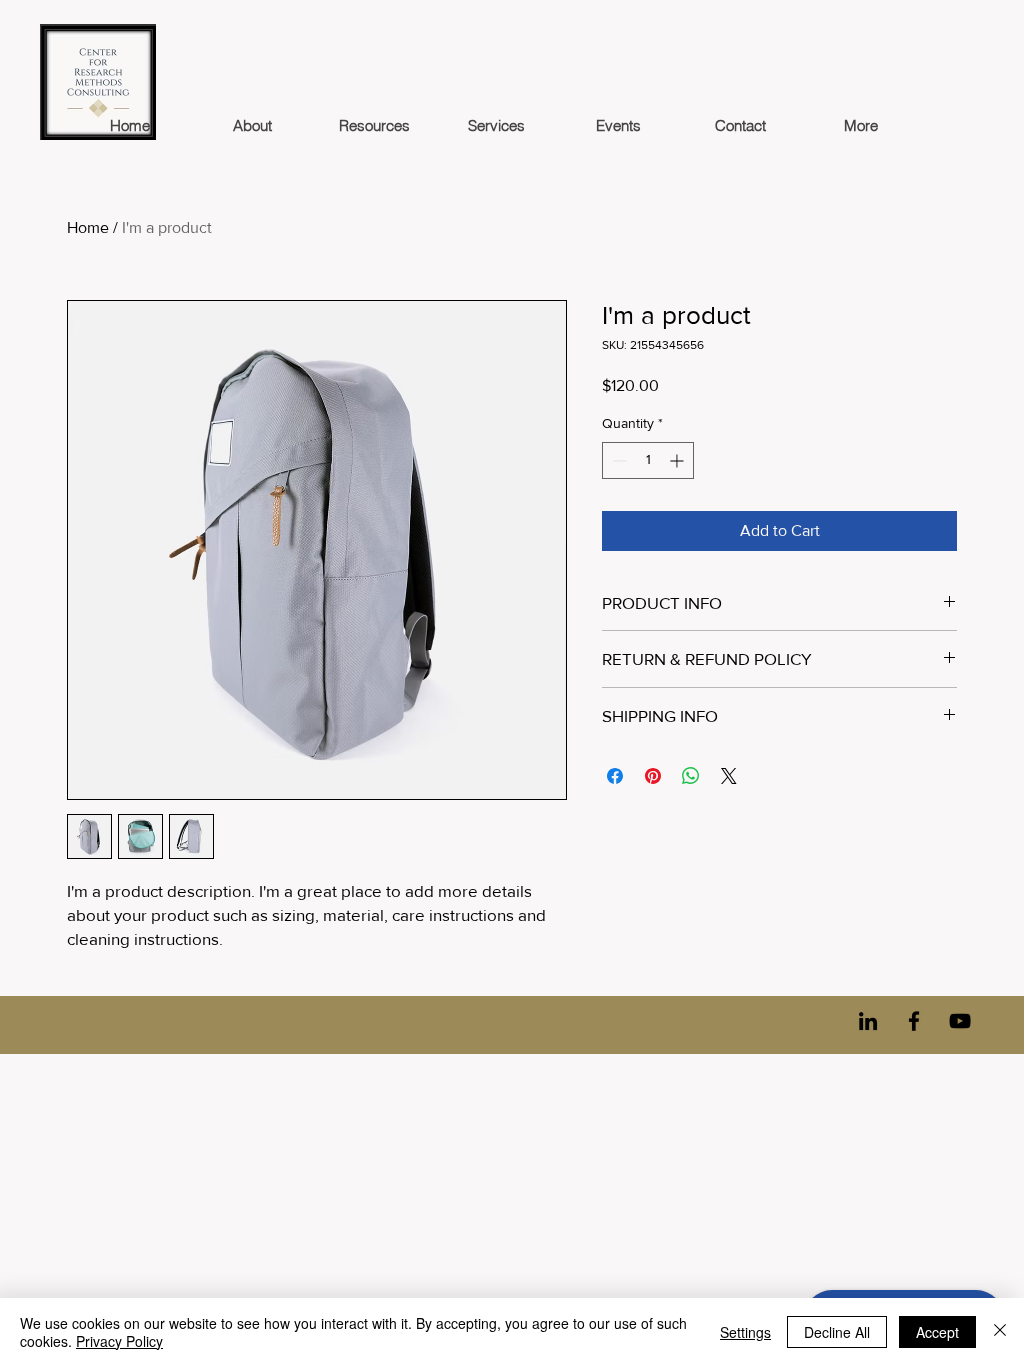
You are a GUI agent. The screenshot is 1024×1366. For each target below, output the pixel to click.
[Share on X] (729, 776)
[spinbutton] (648, 460)
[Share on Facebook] (615, 776)
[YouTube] (960, 1021)
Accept (937, 1332)
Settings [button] (745, 1332)
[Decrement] (617, 460)
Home (88, 227)
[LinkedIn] (868, 1021)
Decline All (837, 1332)
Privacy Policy (119, 1341)
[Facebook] (914, 1021)
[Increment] (678, 460)
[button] (374, 126)
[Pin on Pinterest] (653, 776)
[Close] (1000, 1332)
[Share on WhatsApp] (691, 776)
